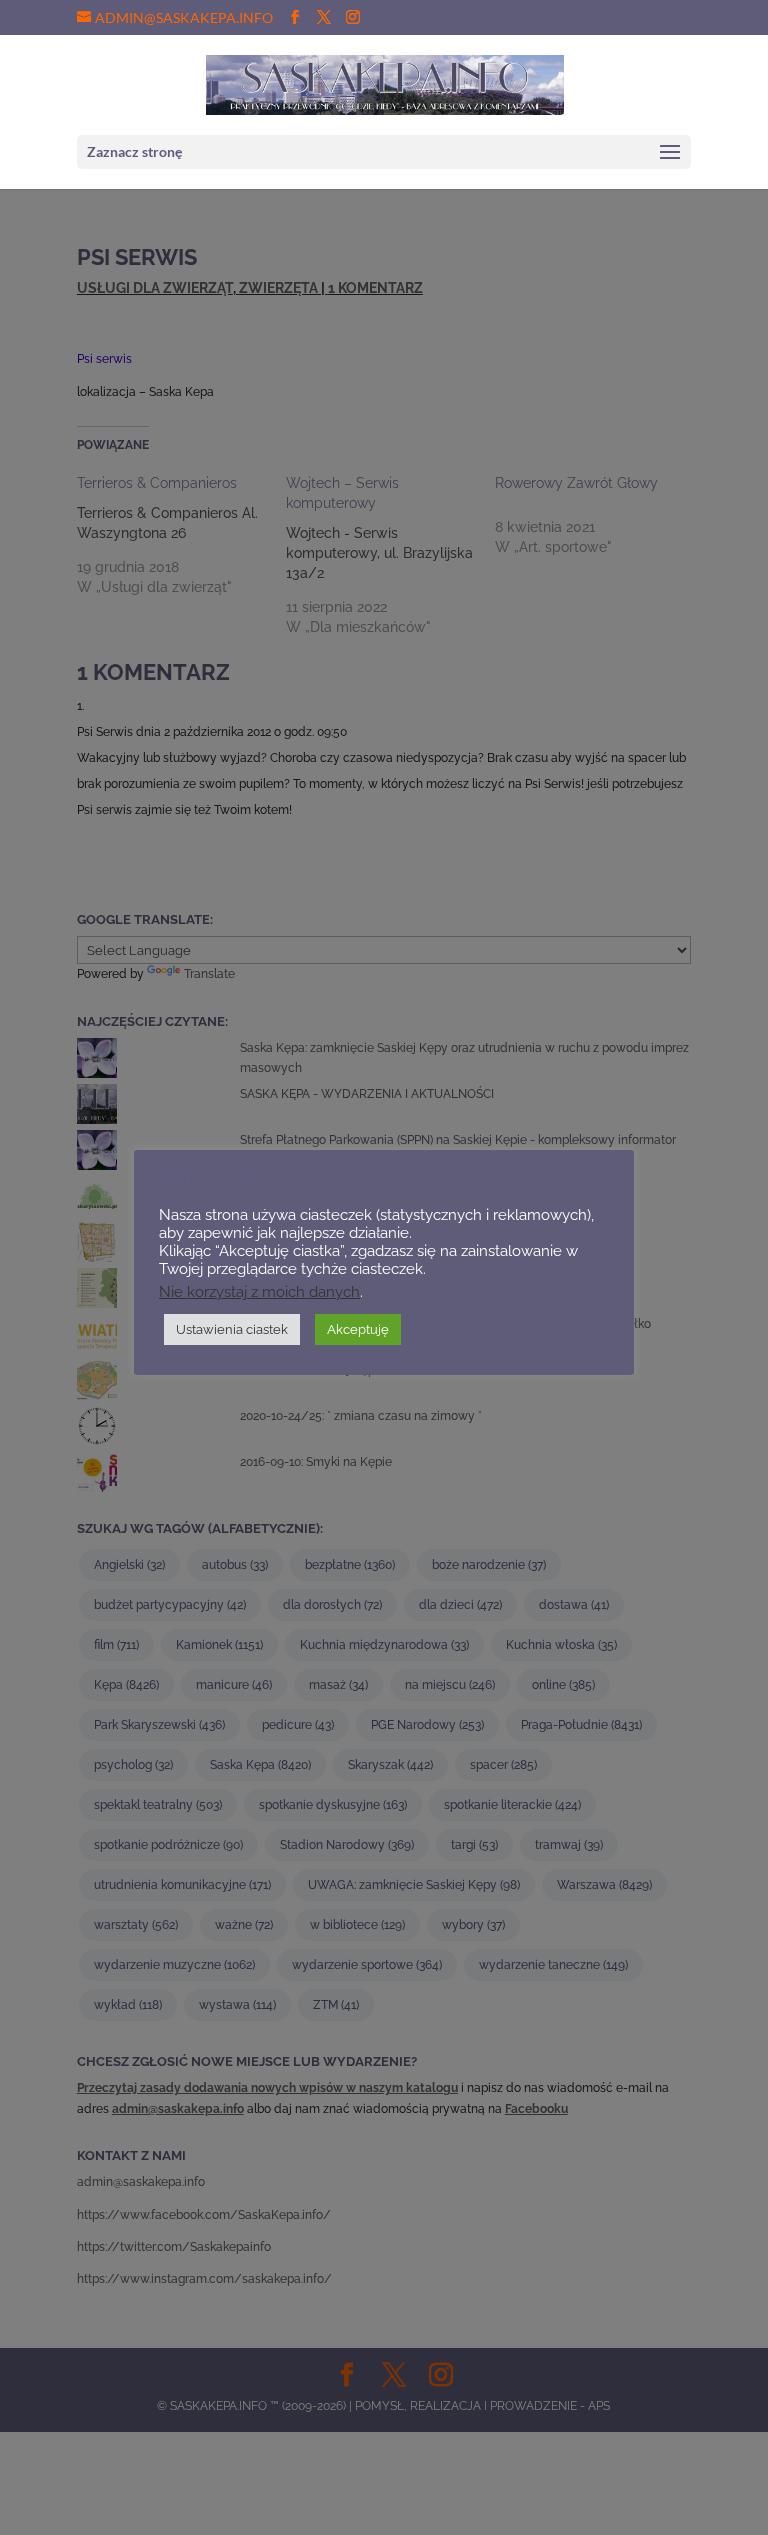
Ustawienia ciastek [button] (232, 1329)
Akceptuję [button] (358, 1329)
